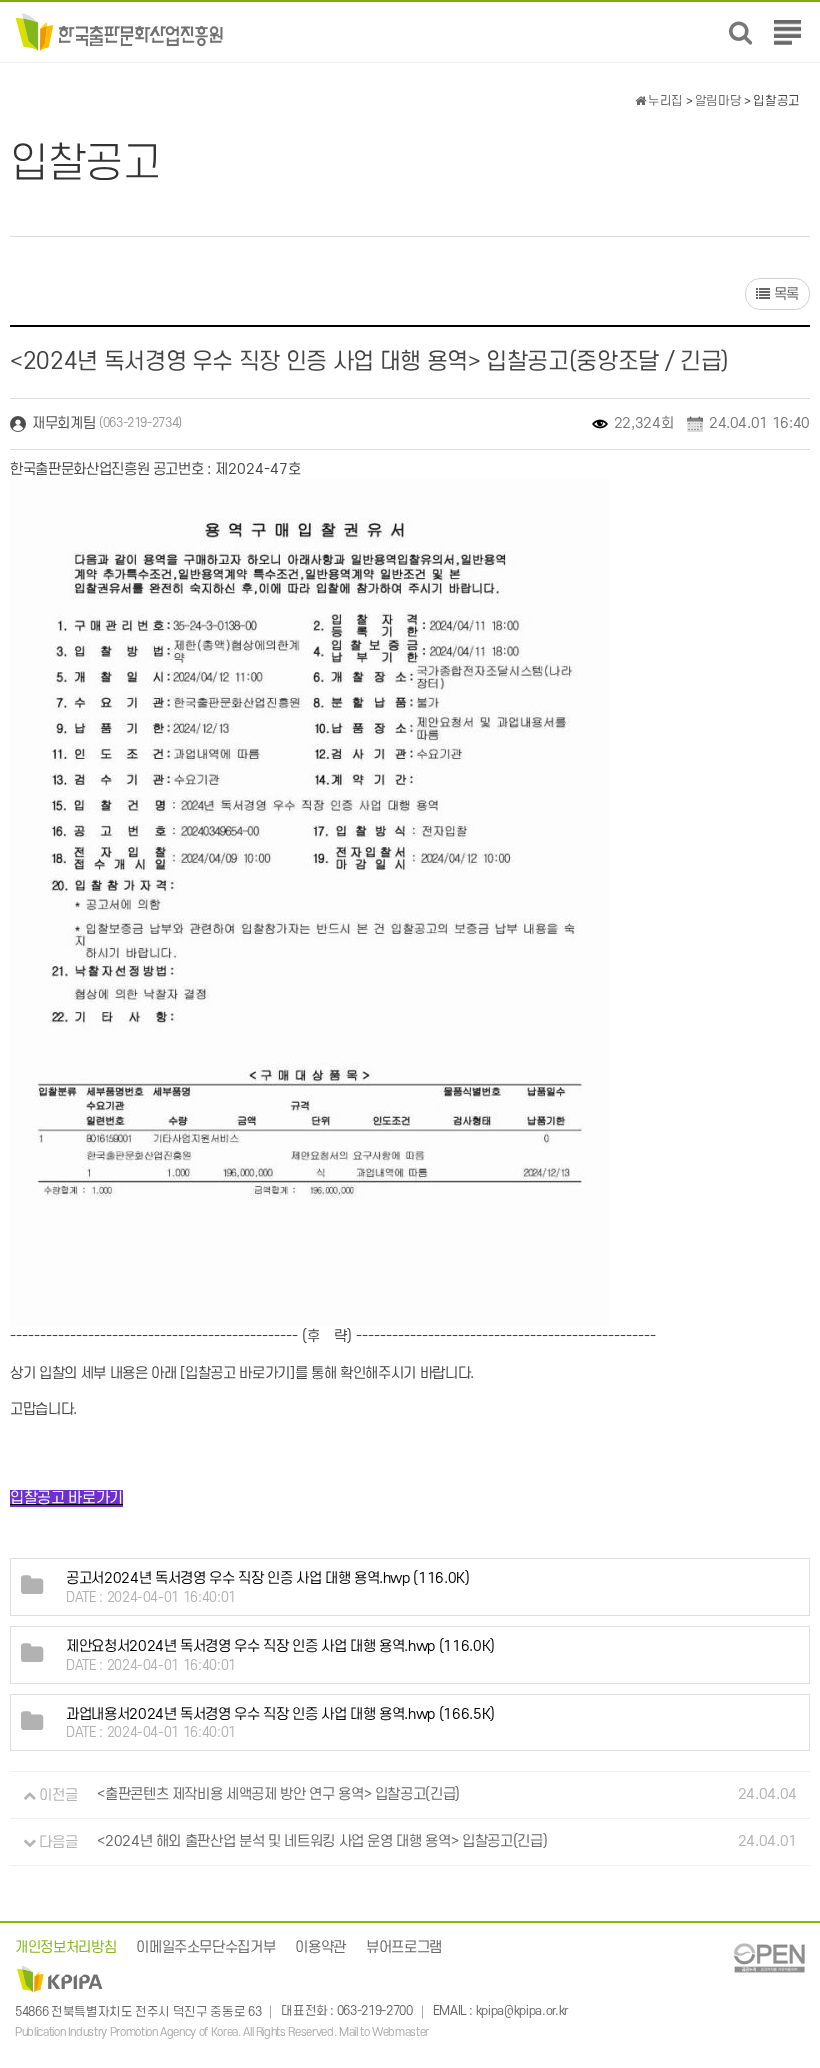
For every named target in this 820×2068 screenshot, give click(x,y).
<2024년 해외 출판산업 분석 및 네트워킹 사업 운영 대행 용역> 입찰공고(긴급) (322, 1842)
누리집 (664, 101)
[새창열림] (769, 1957)
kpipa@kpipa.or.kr (522, 2012)
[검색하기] (740, 32)
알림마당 (718, 101)
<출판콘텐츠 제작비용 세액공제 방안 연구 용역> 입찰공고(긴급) (278, 1795)
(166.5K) (280, 1714)
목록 (784, 294)
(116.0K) (268, 1578)
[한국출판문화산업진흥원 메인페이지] (119, 31)
